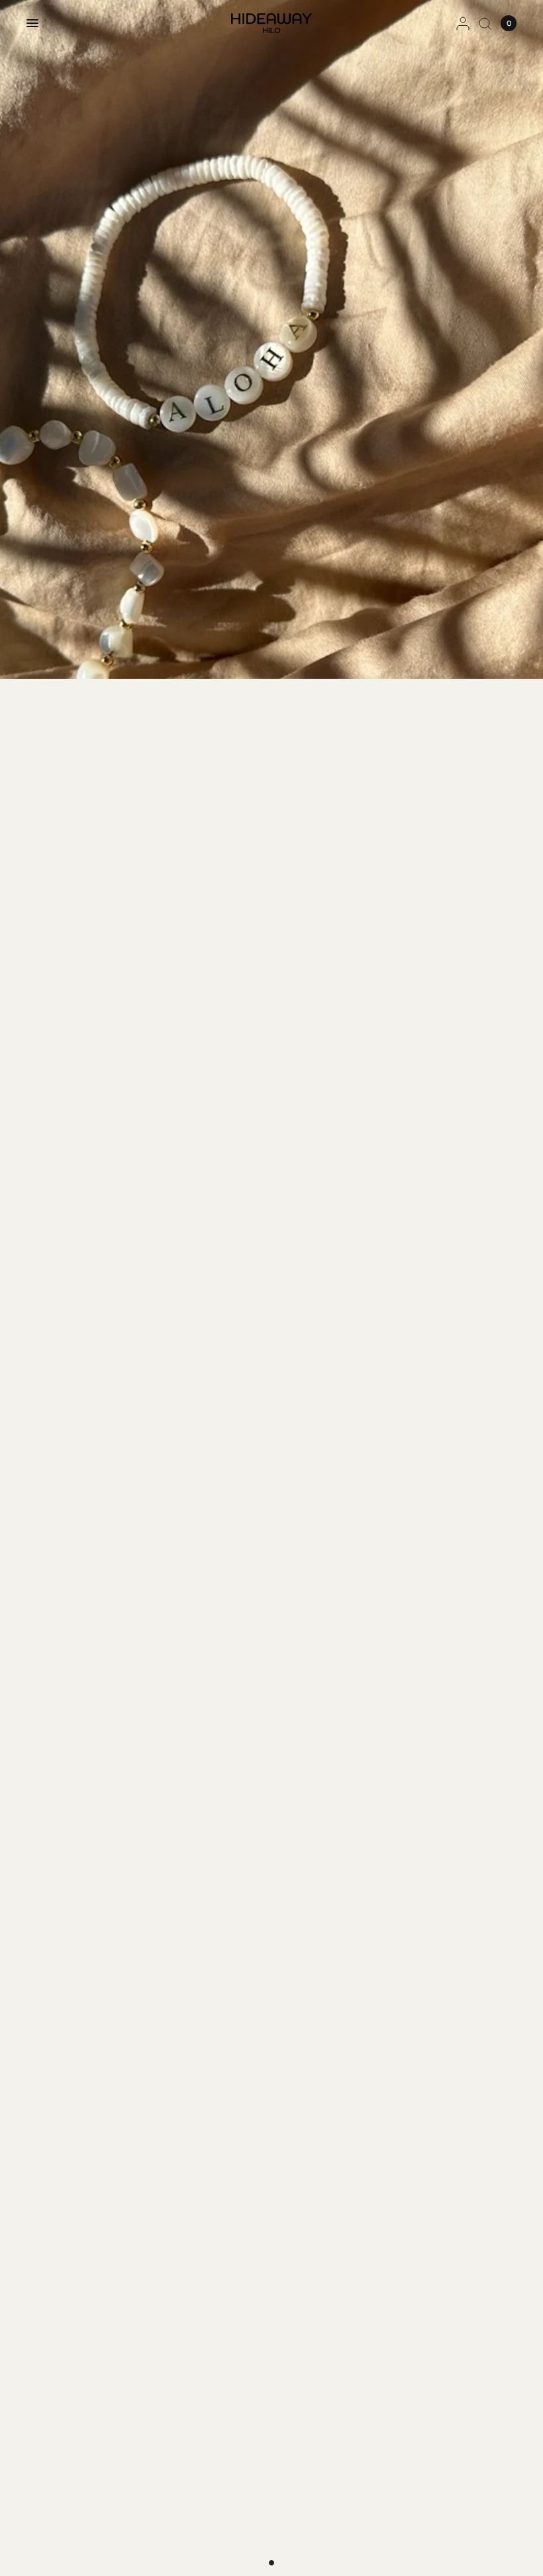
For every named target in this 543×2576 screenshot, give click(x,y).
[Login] (463, 23)
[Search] (485, 23)
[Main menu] (32, 23)
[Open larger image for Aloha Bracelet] (271, 339)
